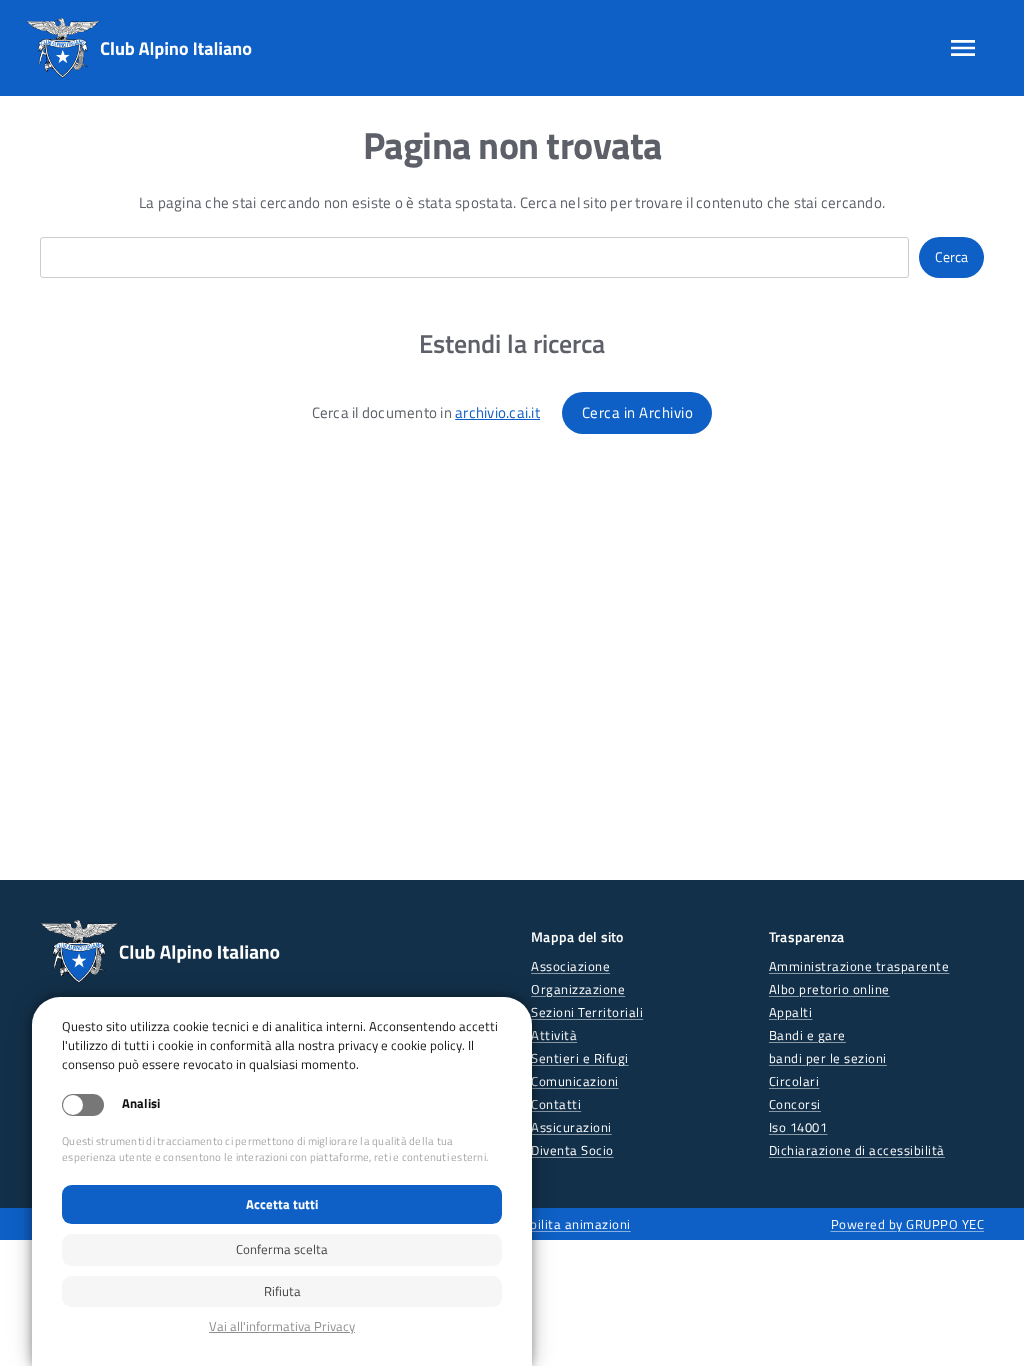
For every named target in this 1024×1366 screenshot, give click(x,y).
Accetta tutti (282, 1204)
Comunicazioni (575, 1081)
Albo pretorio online (829, 989)
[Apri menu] (963, 48)
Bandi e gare (807, 1035)
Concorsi (795, 1104)
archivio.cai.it (497, 412)
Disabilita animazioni (567, 1224)
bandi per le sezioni (828, 1058)
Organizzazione (578, 989)
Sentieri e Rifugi (580, 1058)
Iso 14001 (798, 1127)
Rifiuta (282, 1291)
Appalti (791, 1012)
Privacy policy (282, 1326)
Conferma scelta (282, 1249)
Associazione (570, 966)
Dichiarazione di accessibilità (857, 1150)
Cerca (951, 257)
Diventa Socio (572, 1150)
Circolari (794, 1081)
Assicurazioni (571, 1127)
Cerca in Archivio (638, 412)
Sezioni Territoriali (587, 1012)
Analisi (141, 1103)
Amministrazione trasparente (859, 966)
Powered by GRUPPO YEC (908, 1224)
